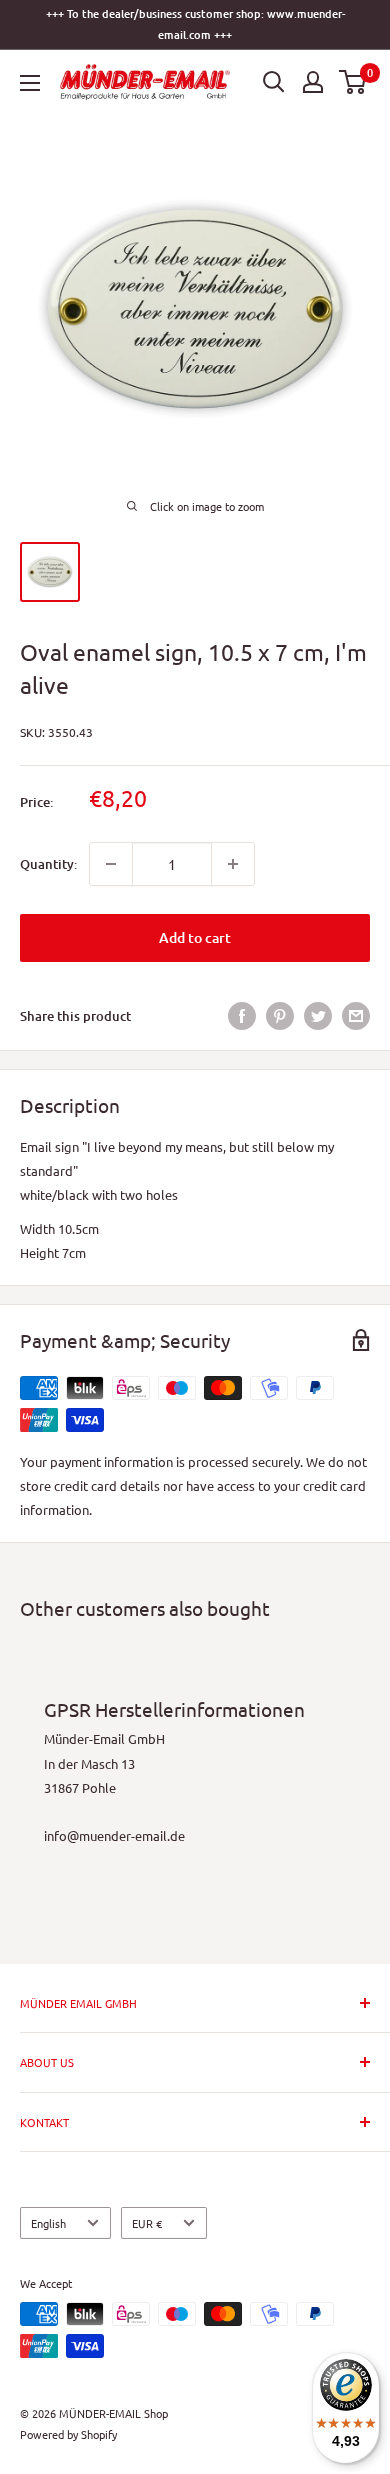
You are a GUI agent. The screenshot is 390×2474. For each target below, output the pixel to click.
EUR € (147, 2223)
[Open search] (274, 82)
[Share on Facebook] (242, 1016)
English (48, 2223)
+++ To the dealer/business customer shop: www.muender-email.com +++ (195, 24)
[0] (353, 82)
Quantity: (48, 864)
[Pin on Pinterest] (280, 1016)
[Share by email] (356, 1016)
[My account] (313, 82)
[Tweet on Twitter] (318, 1016)
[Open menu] (30, 83)
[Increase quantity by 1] (233, 864)
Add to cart (195, 937)
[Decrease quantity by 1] (111, 864)
